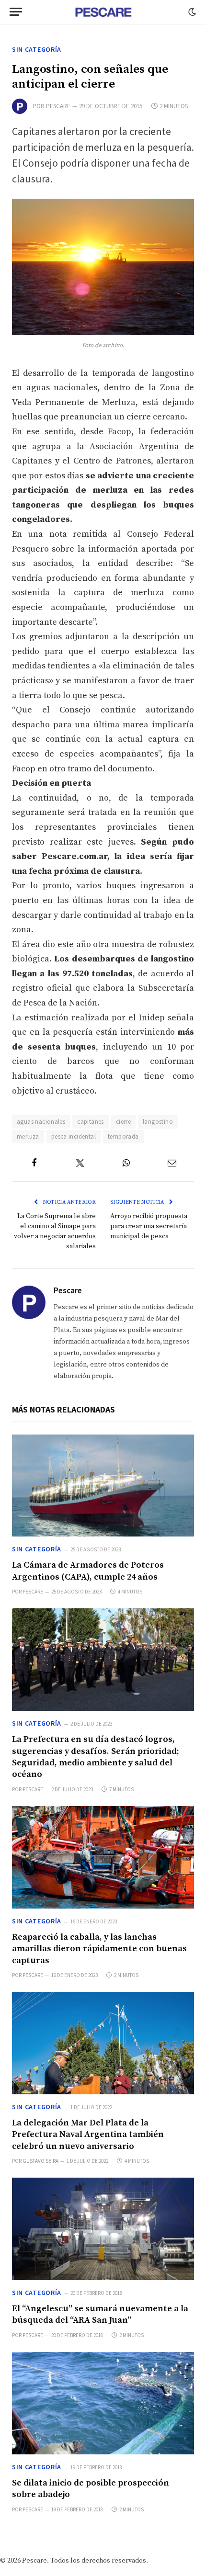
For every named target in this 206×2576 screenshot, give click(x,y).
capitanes (91, 1122)
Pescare (58, 106)
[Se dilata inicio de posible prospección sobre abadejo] (103, 2403)
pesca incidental (74, 1136)
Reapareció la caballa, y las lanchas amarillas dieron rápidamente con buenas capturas (99, 1949)
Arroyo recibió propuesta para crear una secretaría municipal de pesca (149, 1226)
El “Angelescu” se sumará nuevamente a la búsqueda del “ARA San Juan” (100, 2314)
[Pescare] (103, 12)
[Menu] (16, 12)
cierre (123, 1122)
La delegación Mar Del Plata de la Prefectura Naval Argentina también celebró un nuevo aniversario (88, 2135)
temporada (123, 1136)
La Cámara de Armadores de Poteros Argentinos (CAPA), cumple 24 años (88, 1571)
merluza (28, 1136)
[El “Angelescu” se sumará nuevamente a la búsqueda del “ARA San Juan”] (103, 2229)
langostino (158, 1122)
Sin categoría (37, 49)
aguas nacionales (41, 1122)
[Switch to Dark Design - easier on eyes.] (191, 12)
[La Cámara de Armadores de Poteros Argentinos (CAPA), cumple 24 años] (103, 1486)
